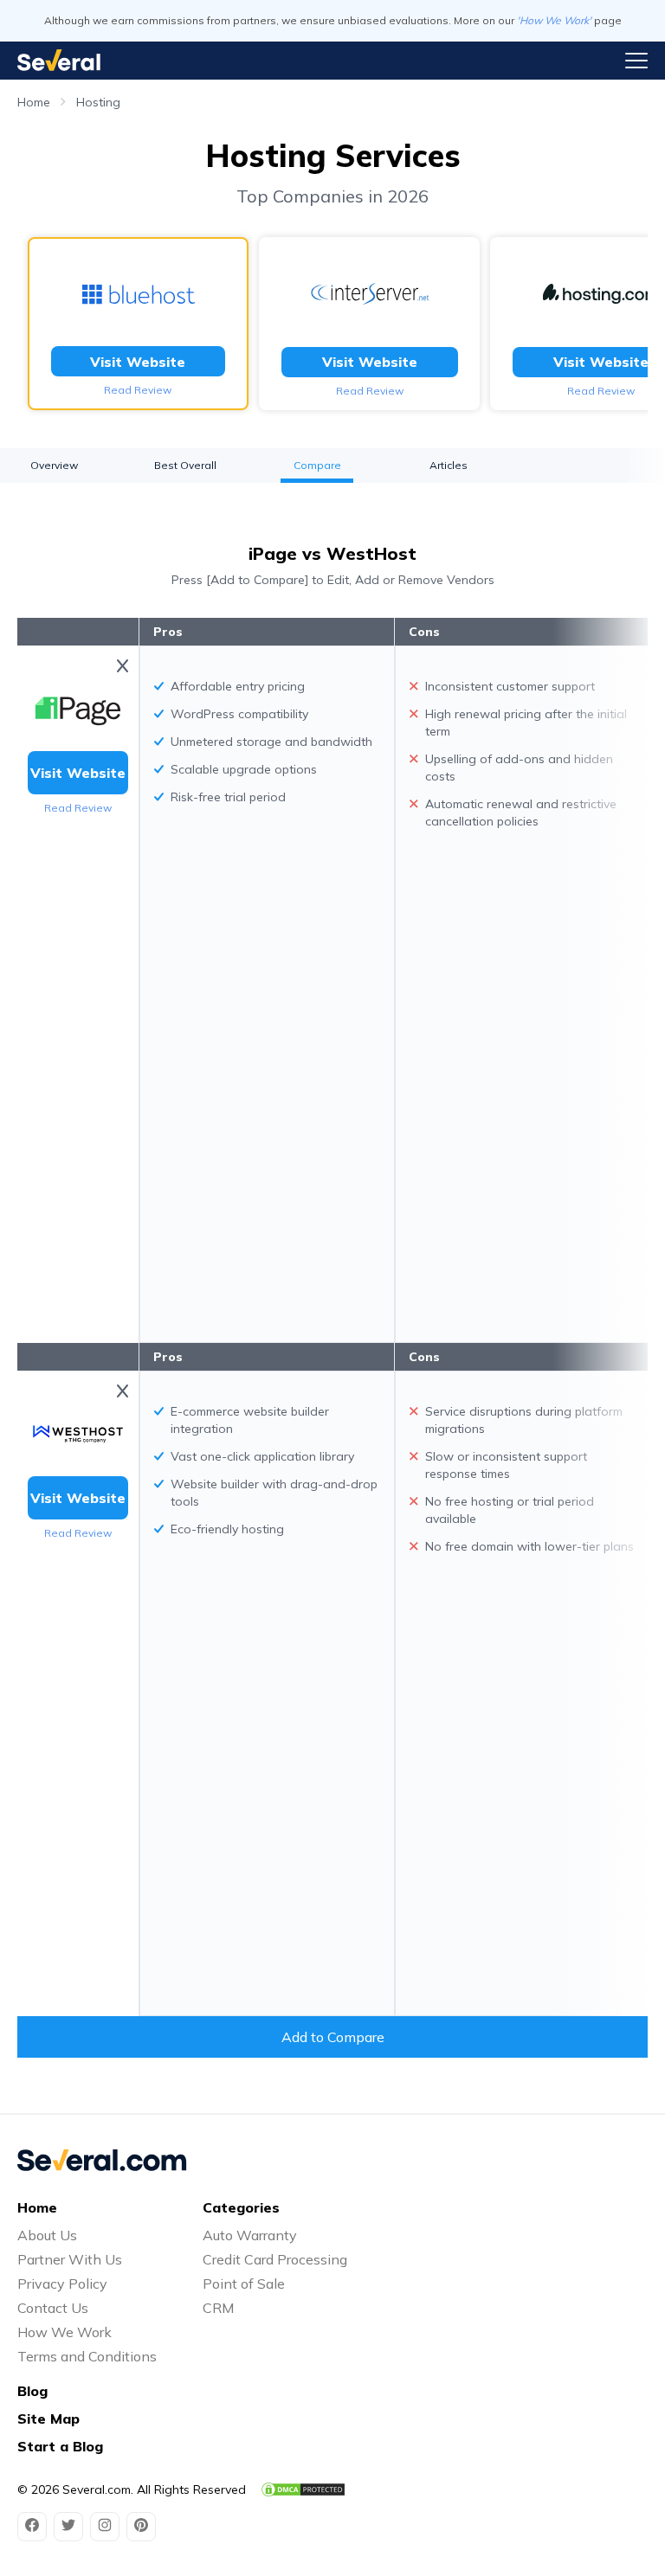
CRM (218, 2308)
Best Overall (185, 465)
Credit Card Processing (275, 2259)
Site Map (48, 2419)
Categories (241, 2207)
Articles (449, 465)
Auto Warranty (250, 2235)
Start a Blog (60, 2446)
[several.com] (59, 60)
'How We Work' (554, 20)
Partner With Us (70, 2259)
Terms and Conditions (87, 2356)
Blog (32, 2391)
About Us (47, 2235)
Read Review (138, 390)
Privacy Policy (62, 2284)
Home (34, 102)
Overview (54, 465)
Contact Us (53, 2308)
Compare (317, 465)
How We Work (65, 2332)
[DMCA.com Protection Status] (303, 2489)
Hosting (98, 102)
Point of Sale (244, 2284)
